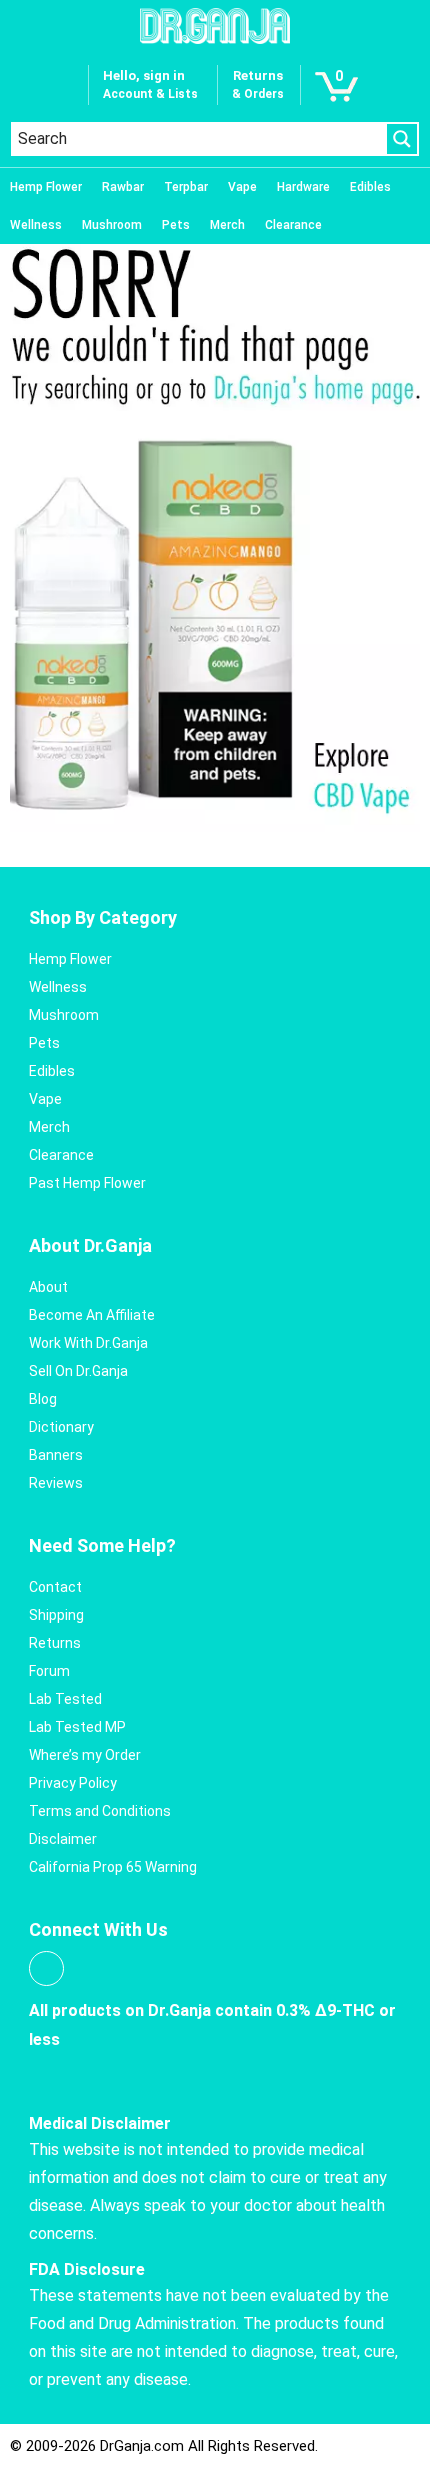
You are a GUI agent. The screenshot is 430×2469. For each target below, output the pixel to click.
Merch (227, 225)
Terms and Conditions (100, 1811)
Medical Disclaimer (100, 2123)
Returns (55, 1643)
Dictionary (61, 1427)
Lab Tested (65, 1699)
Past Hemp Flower (87, 1183)
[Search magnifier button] (402, 139)
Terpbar (186, 187)
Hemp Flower (46, 187)
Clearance (293, 225)
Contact (55, 1587)
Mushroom (112, 225)
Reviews (56, 1483)
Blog (43, 1399)
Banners (56, 1455)
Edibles (370, 187)
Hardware (303, 187)
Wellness (36, 225)
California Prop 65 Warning (113, 1867)
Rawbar (123, 187)
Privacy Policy (73, 1783)
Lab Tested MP (77, 1727)
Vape (242, 187)
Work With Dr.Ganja (88, 1343)
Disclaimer (63, 1839)
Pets (176, 225)
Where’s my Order (85, 1755)
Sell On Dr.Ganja (78, 1371)
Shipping (56, 1615)
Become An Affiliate (92, 1315)
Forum (49, 1671)
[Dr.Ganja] (215, 26)
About (48, 1287)
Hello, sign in (144, 75)
